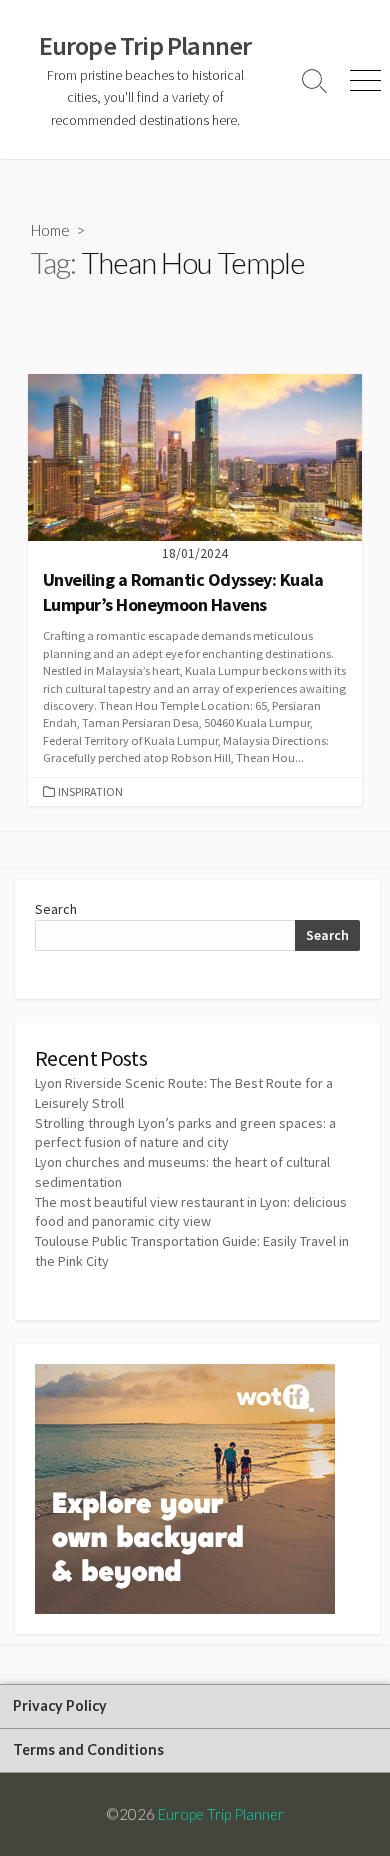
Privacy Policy (60, 1705)
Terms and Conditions (88, 1749)
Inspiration (90, 791)
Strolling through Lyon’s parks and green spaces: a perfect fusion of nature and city (185, 1133)
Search (56, 909)
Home (50, 230)
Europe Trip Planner (221, 1814)
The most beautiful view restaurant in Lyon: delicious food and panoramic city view (191, 1212)
